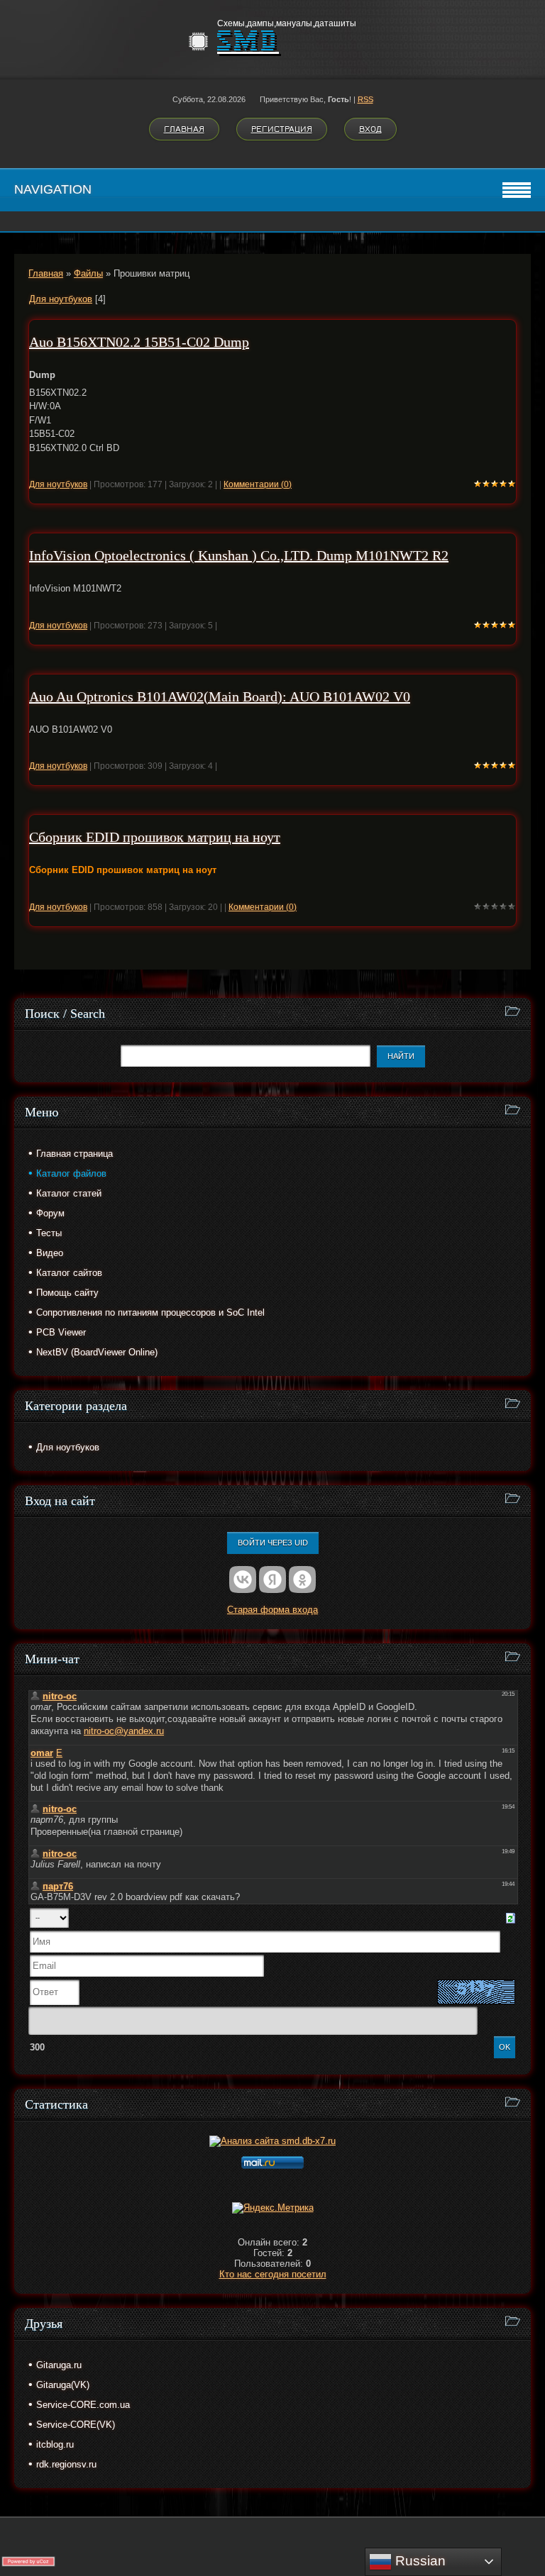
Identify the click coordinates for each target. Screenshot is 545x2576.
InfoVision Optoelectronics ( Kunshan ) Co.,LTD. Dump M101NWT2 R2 (239, 555)
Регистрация (282, 129)
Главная (184, 129)
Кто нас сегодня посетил (273, 2274)
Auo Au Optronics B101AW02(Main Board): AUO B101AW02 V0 (220, 696)
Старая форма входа (272, 1610)
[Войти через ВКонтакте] (243, 1580)
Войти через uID (273, 1543)
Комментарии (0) (258, 484)
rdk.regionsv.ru (66, 2464)
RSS (365, 99)
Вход (370, 129)
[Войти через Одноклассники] (302, 1580)
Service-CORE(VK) (76, 2425)
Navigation (53, 189)
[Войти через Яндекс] (272, 1580)
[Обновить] (511, 1917)
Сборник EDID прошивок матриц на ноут (155, 837)
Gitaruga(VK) (63, 2385)
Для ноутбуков (61, 299)
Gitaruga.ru (59, 2365)
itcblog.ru (55, 2444)
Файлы (88, 273)
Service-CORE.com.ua (83, 2405)
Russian (419, 2561)
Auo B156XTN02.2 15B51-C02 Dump (139, 342)
